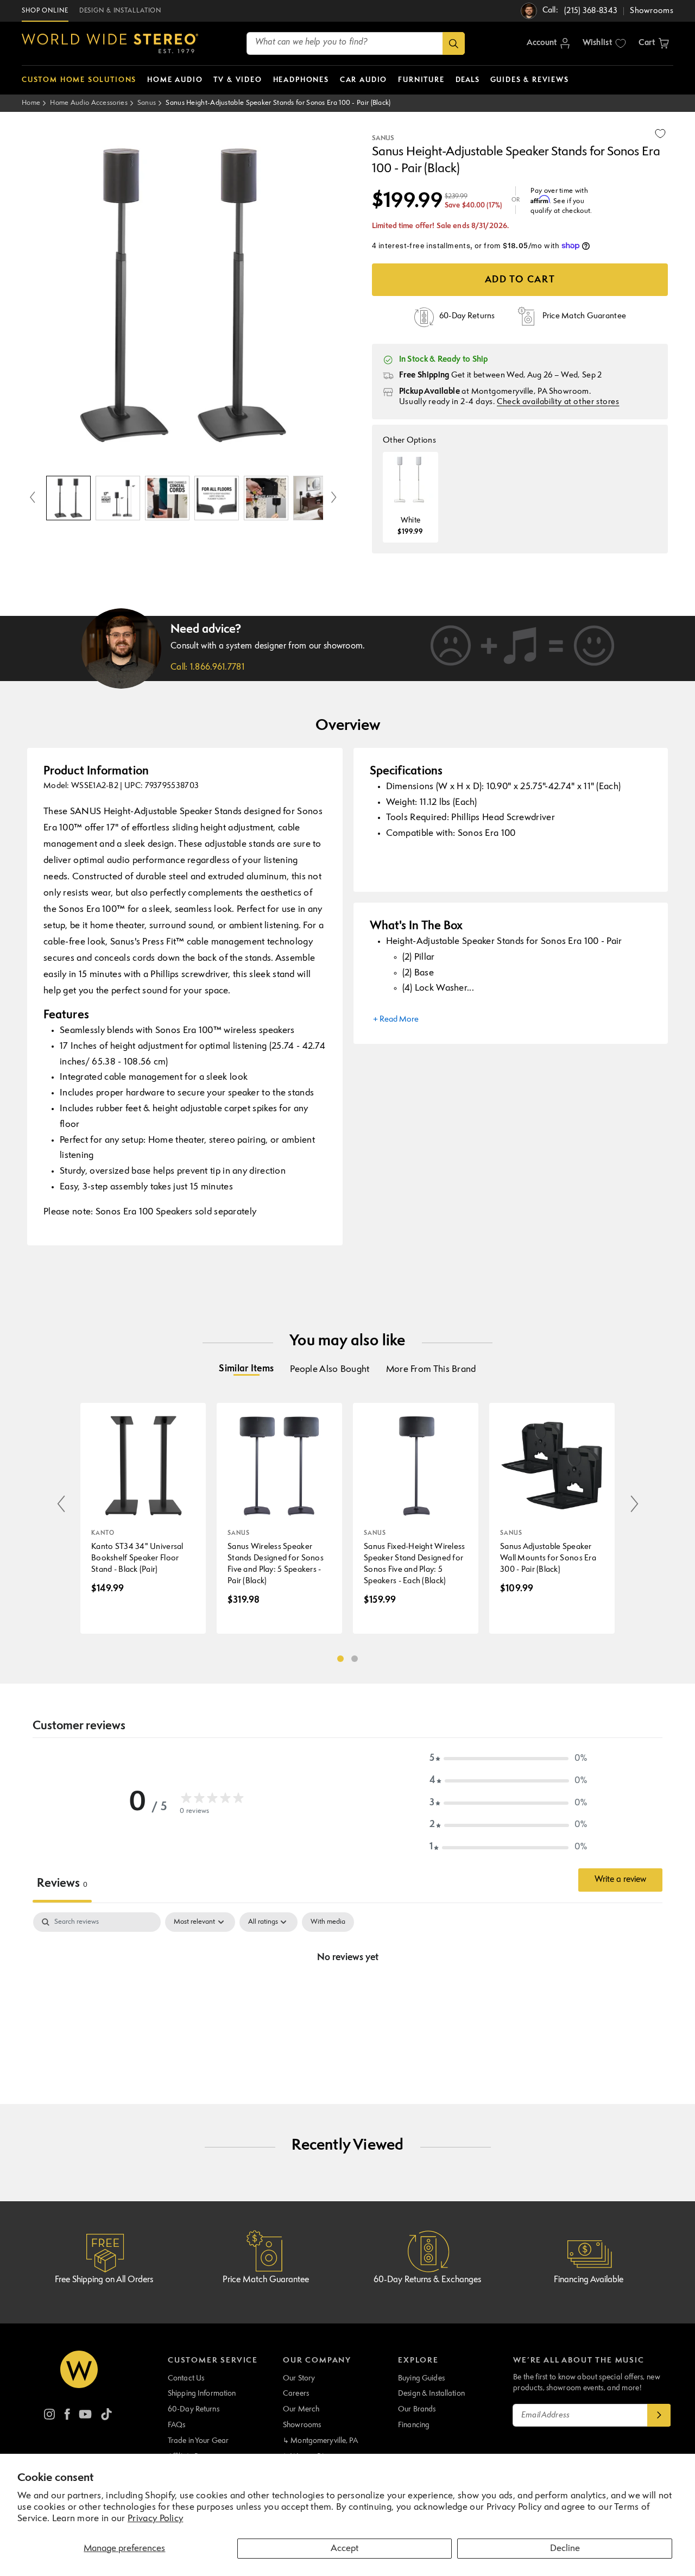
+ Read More (396, 1020)
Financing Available (589, 2280)
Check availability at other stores (558, 402)
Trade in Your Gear (198, 2441)
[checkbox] (328, 1922)
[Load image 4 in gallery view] (217, 498)
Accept (345, 2549)
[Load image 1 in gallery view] (68, 498)
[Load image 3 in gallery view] (167, 498)
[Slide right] (334, 498)
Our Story (299, 2378)
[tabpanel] (347, 1994)
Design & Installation (431, 2394)
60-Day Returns (194, 2409)
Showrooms (302, 2425)
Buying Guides (421, 2378)
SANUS (383, 138)
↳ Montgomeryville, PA (320, 2441)
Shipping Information (202, 2394)
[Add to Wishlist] (660, 134)
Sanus (147, 103)
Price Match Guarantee (266, 2280)
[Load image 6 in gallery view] (315, 498)
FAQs (177, 2425)
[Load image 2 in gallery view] (118, 498)
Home (31, 103)
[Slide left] (33, 498)
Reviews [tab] (62, 1884)
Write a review (620, 1880)
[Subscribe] (659, 2415)
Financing (414, 2425)
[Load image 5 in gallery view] (266, 498)
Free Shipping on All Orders (104, 2280)
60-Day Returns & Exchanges (427, 2280)
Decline (565, 2549)
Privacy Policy (155, 2519)
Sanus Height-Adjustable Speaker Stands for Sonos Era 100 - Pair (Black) (278, 103)
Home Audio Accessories (89, 103)
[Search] (454, 43)
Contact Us (186, 2378)
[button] (654, 43)
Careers (296, 2394)
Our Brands (417, 2409)
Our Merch (301, 2409)
